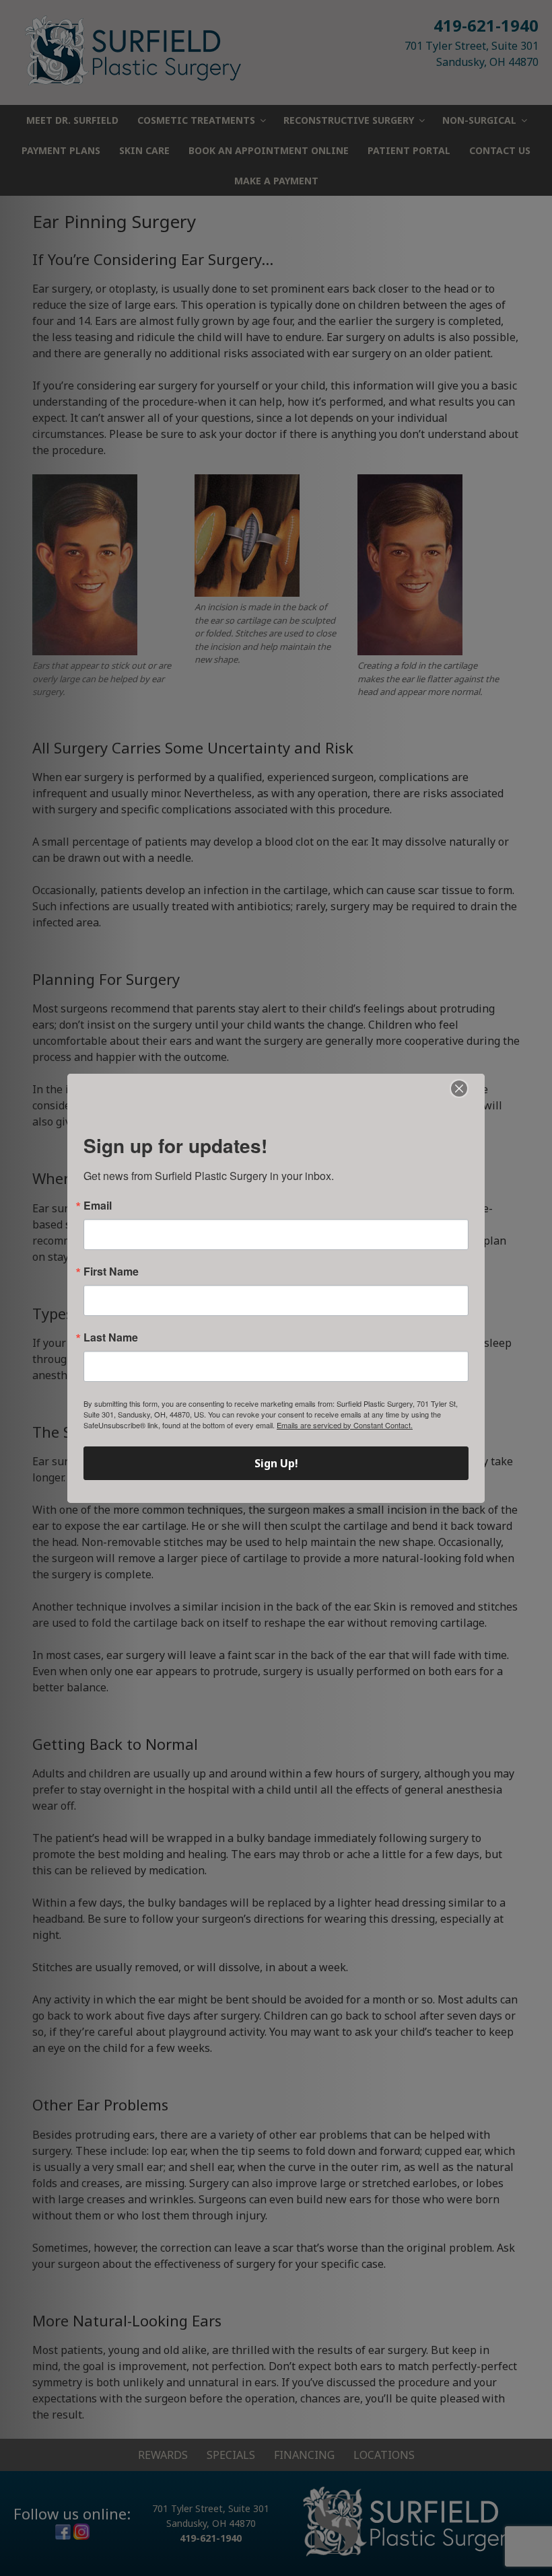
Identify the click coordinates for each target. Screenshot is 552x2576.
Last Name (111, 1337)
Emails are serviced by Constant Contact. (345, 1425)
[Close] (459, 1089)
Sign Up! (276, 1463)
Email (98, 1206)
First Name (111, 1272)
